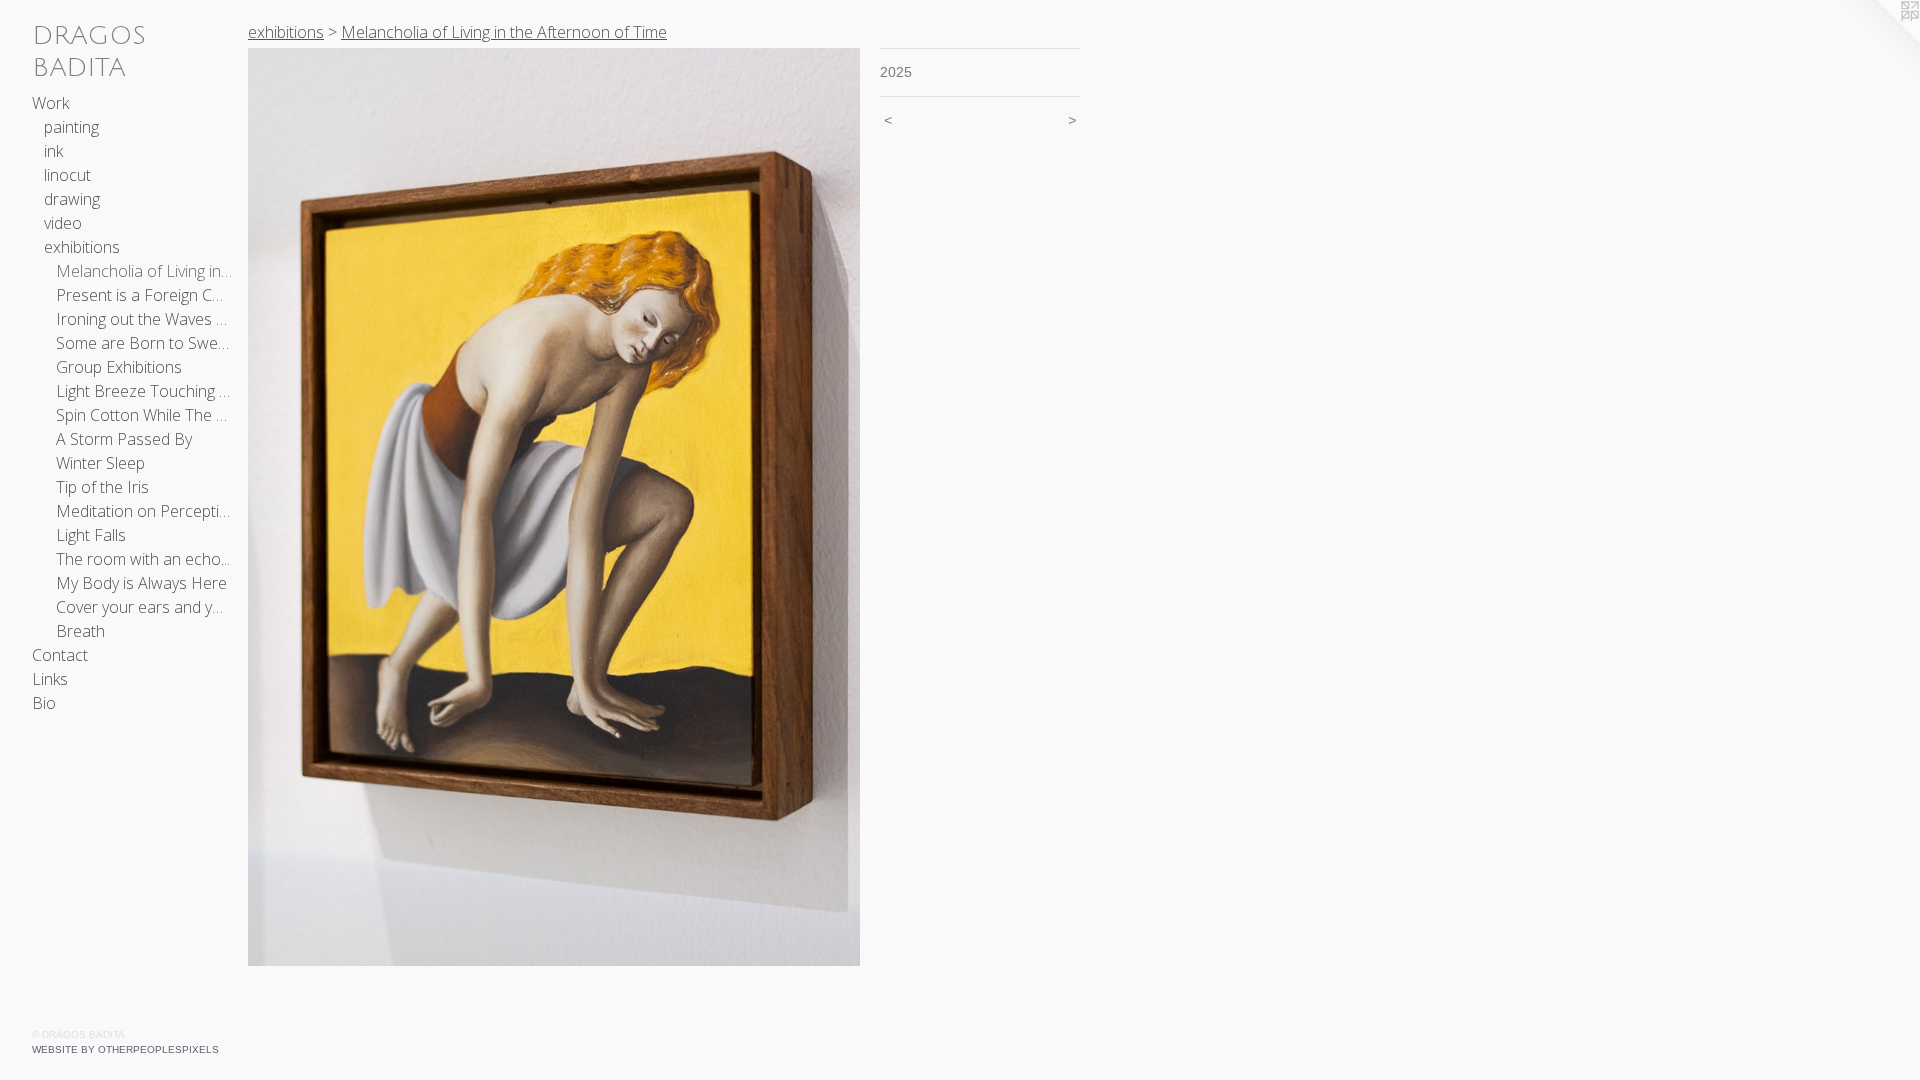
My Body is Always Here (141, 583)
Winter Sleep (100, 463)
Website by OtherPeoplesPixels (125, 1049)
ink (53, 151)
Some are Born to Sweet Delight (144, 343)
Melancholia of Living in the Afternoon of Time (144, 271)
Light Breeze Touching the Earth (144, 391)
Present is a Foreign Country (144, 295)
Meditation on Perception (144, 511)
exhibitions (82, 247)
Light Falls (91, 535)
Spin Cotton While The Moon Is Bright (144, 415)
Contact (60, 655)
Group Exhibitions (119, 367)
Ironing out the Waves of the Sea (144, 319)
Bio (44, 703)
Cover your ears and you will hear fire (144, 607)
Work (50, 103)
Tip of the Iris (102, 487)
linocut (67, 175)
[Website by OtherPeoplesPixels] (1880, 40)
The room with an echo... (143, 559)
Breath (80, 631)
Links (50, 679)
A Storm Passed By (124, 439)
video (63, 223)
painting (71, 127)
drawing (72, 199)
